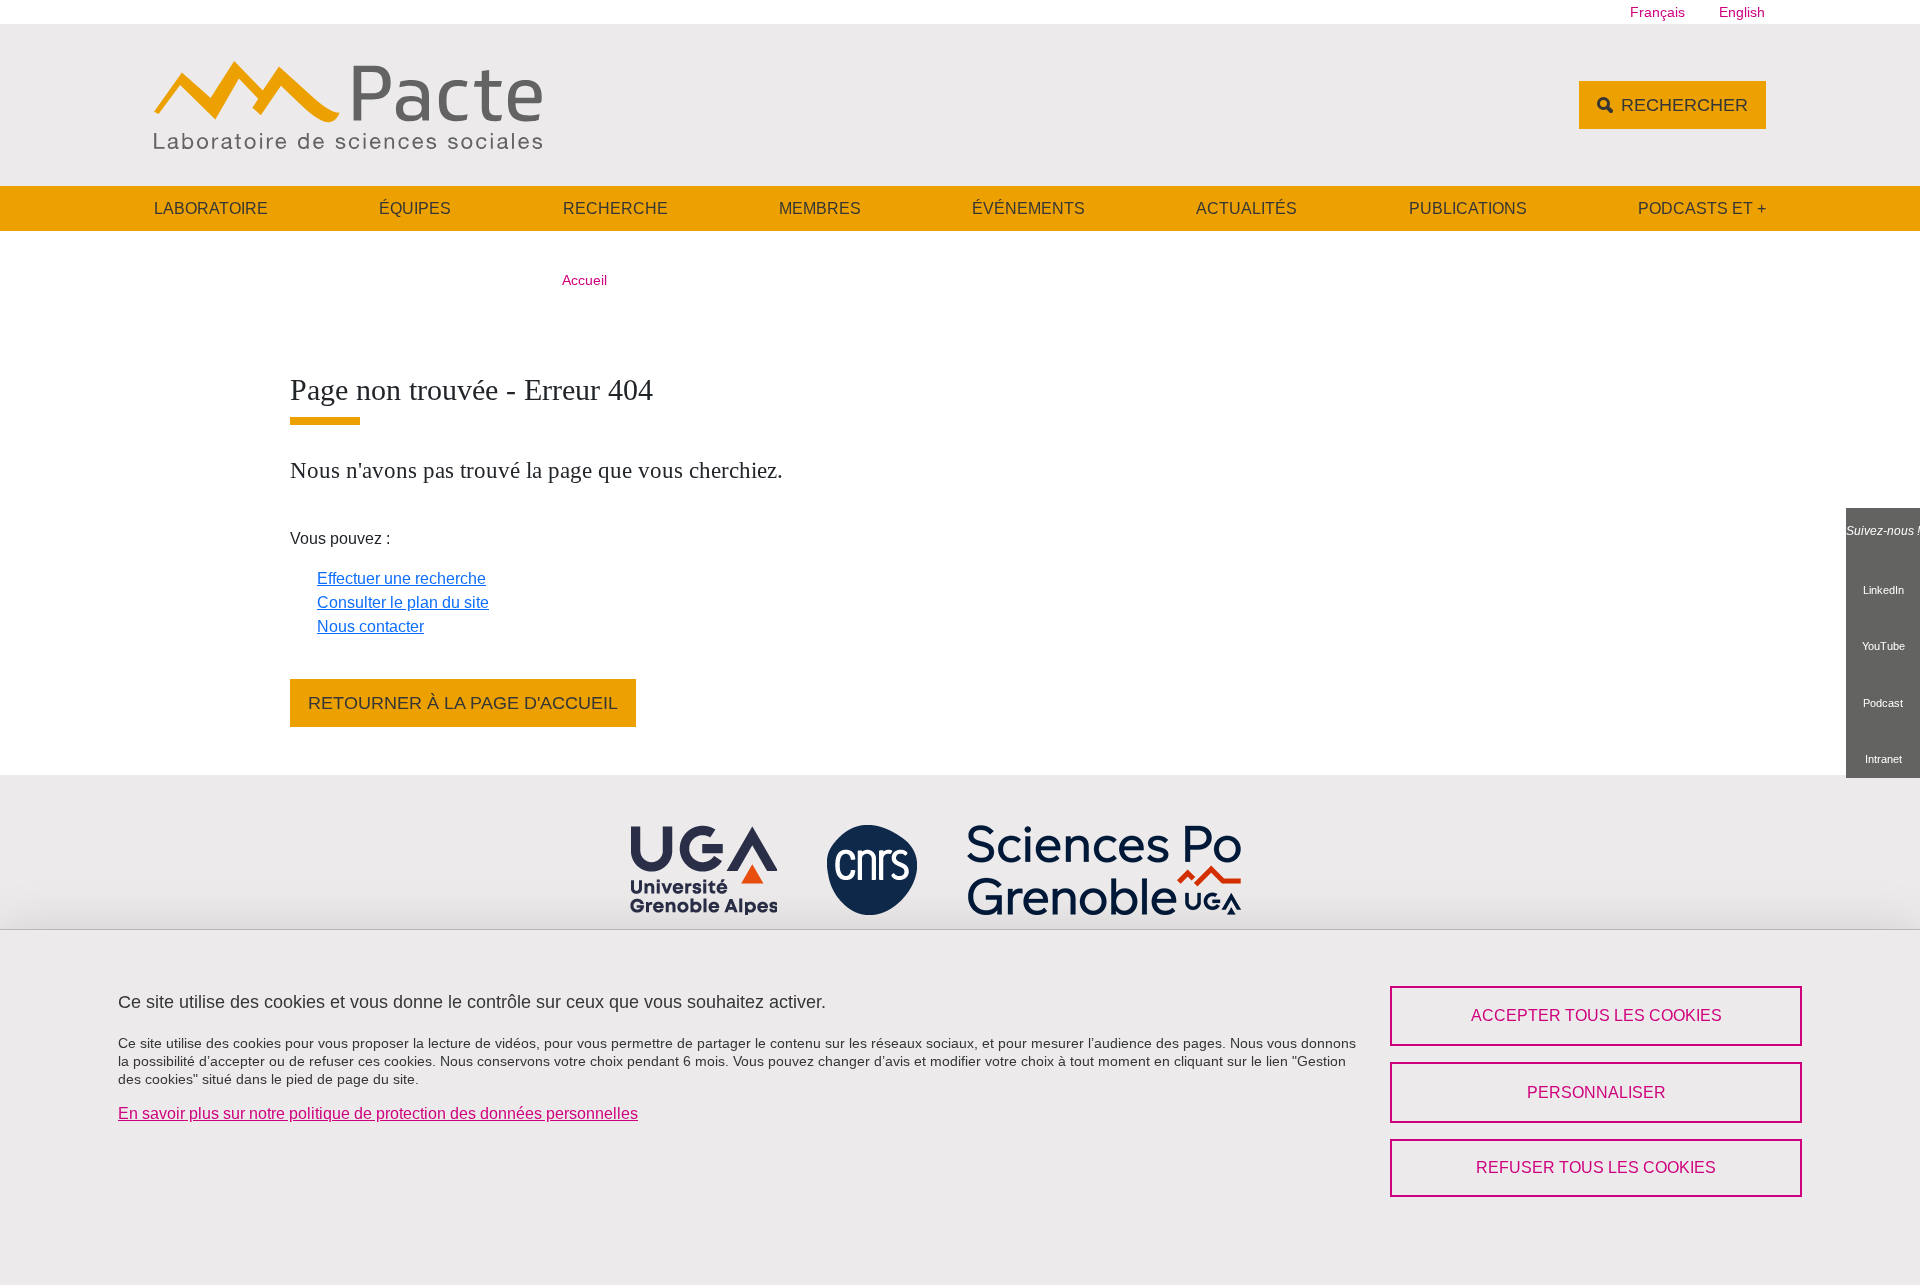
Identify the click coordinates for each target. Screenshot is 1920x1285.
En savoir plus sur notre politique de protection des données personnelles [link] (378, 1113)
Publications (1468, 208)
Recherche (615, 208)
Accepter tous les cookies (1596, 1015)
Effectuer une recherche (401, 578)
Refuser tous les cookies (1596, 1167)
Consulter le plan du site (403, 602)
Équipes (415, 208)
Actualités (1246, 208)
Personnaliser (1596, 1092)
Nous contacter (370, 626)
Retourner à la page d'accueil (463, 703)
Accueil (584, 280)
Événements (1028, 208)
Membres (820, 208)
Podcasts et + (1702, 208)
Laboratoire (211, 208)
